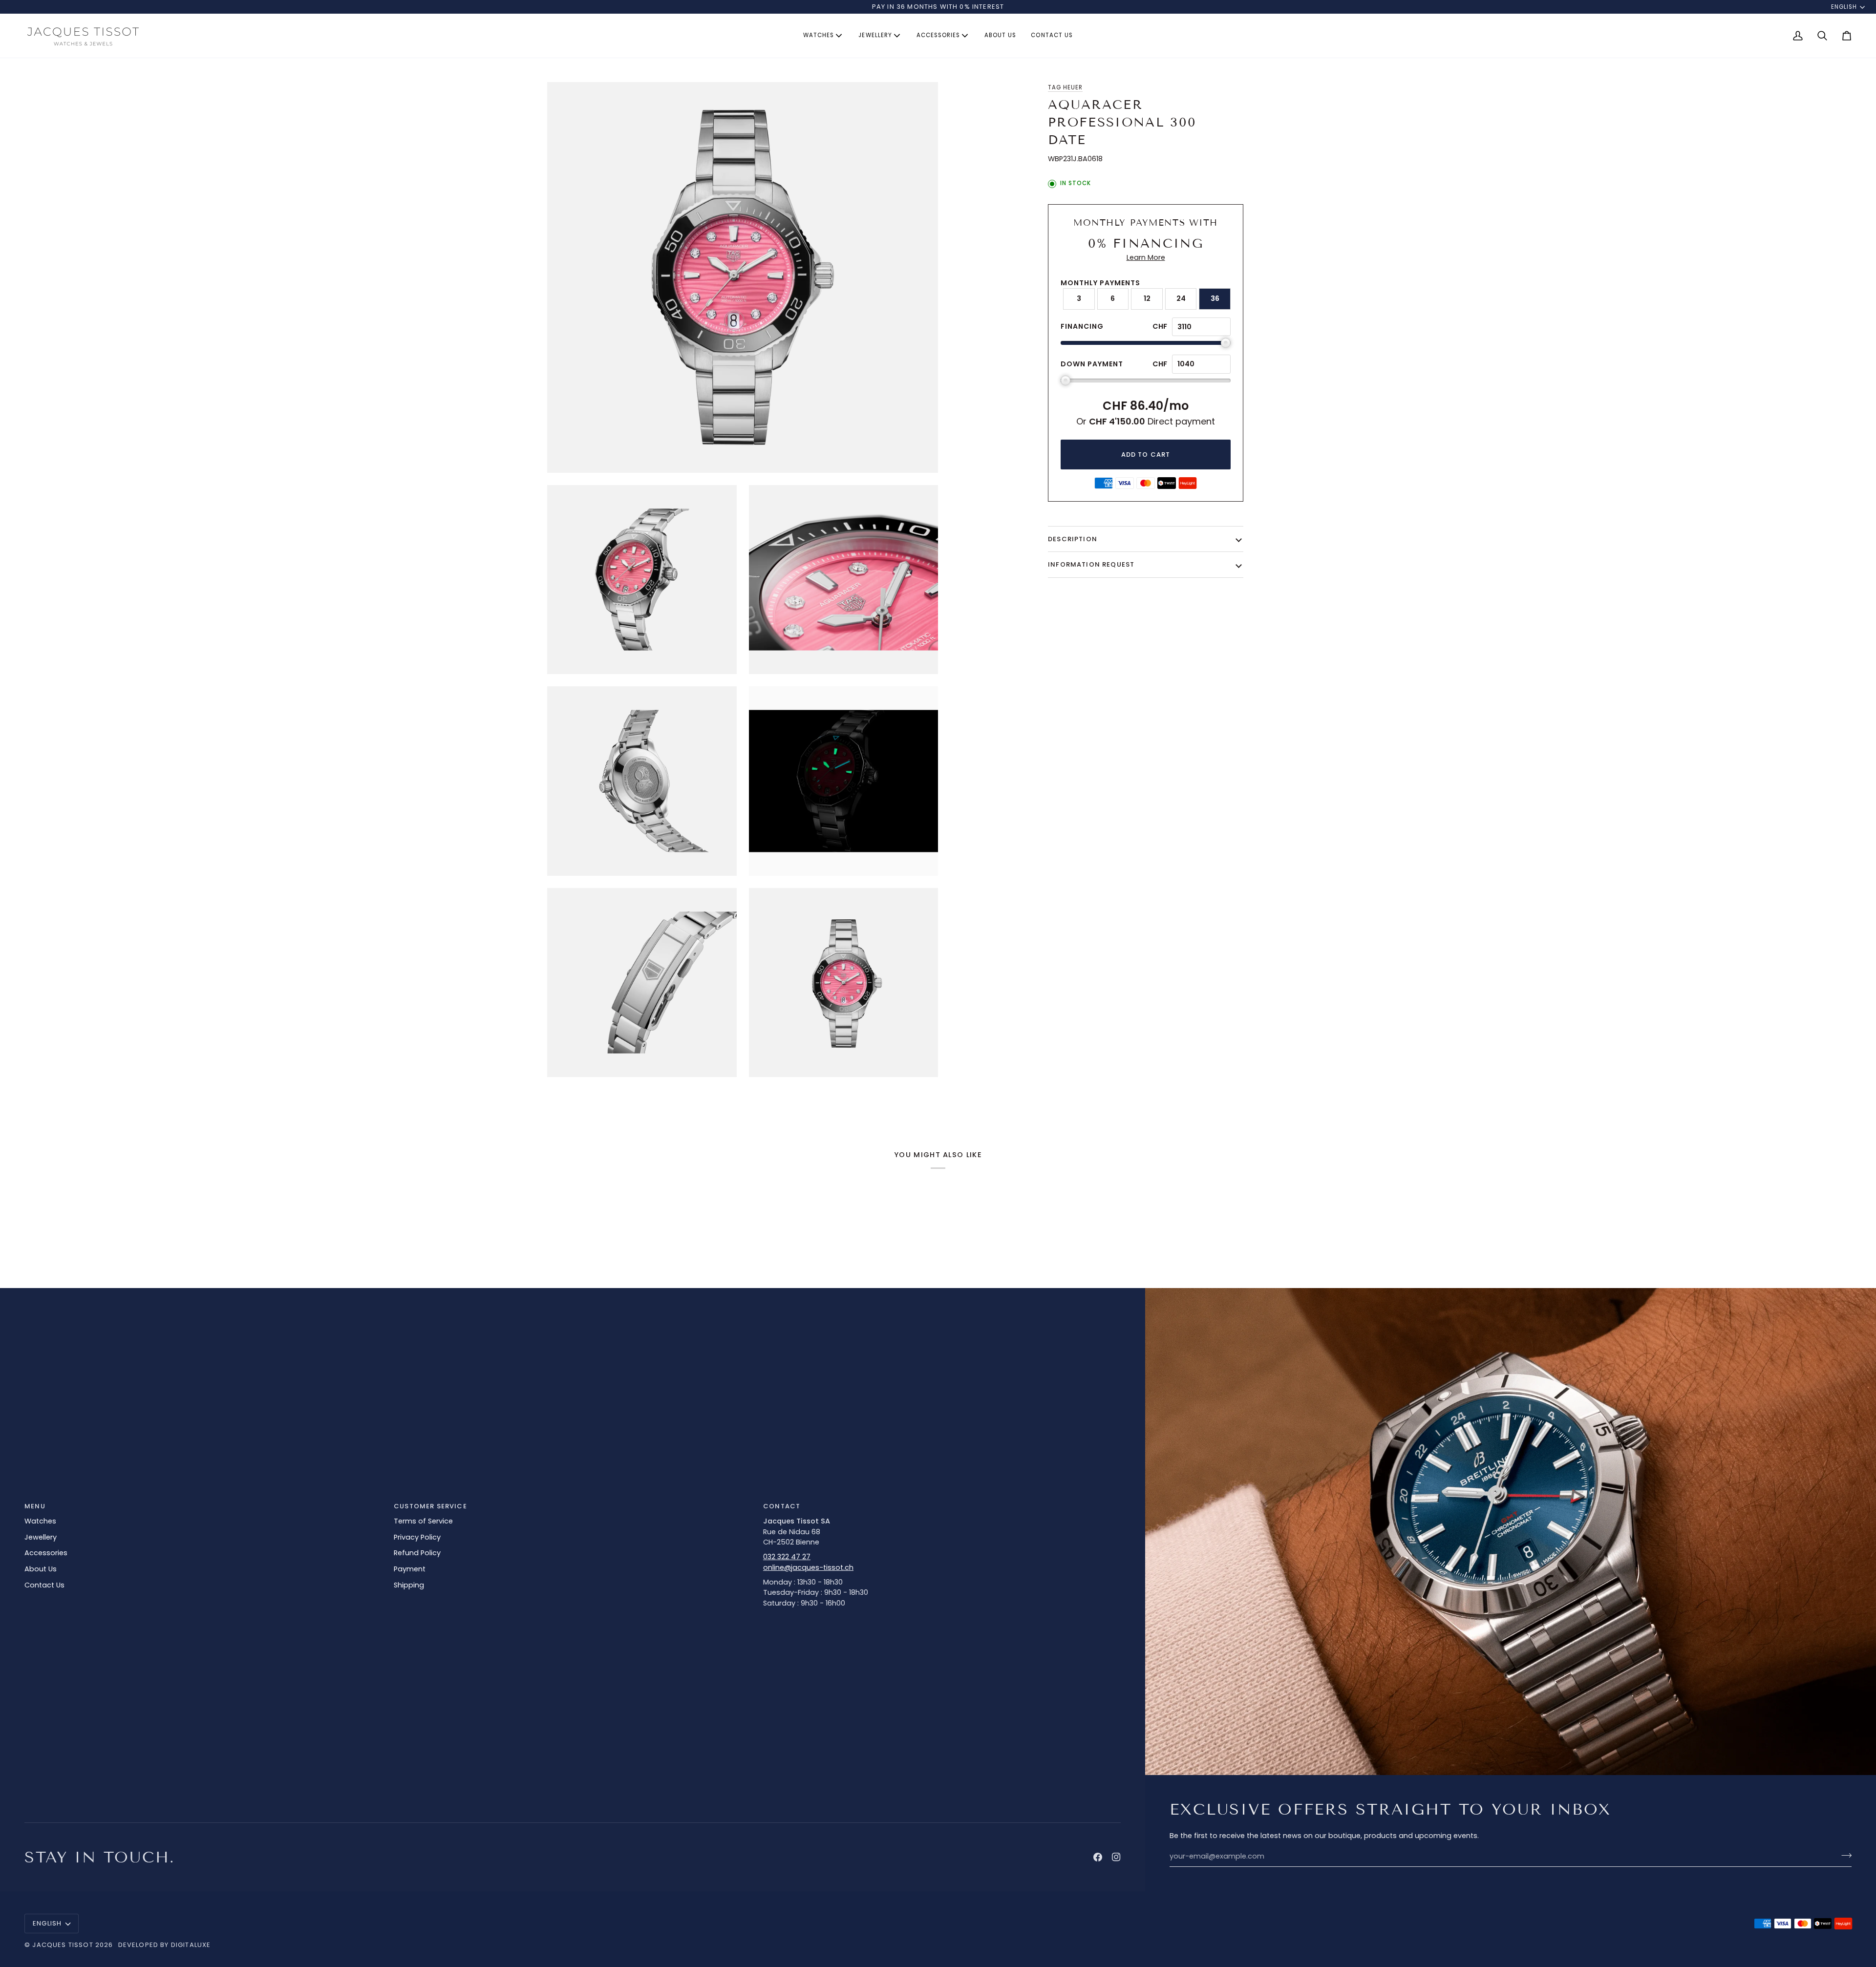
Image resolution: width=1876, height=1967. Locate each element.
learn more (1146, 257)
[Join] (1844, 1855)
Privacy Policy (417, 1537)
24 (1181, 298)
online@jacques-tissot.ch (808, 1567)
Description (1073, 539)
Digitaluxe (191, 1945)
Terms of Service (423, 1521)
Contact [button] (782, 1506)
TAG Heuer (1065, 87)
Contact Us (44, 1585)
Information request (1091, 564)
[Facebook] (1098, 1857)
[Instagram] (1116, 1857)
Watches (40, 1521)
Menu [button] (35, 1506)
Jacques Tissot (63, 1945)
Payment (410, 1569)
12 (1147, 298)
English (1844, 7)
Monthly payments (1100, 283)
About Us (41, 1569)
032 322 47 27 (787, 1557)
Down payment (1092, 364)
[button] (823, 36)
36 (1215, 298)
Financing (1082, 326)
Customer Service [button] (430, 1506)
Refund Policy (417, 1553)
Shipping (409, 1585)
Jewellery (41, 1537)
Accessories (46, 1553)
